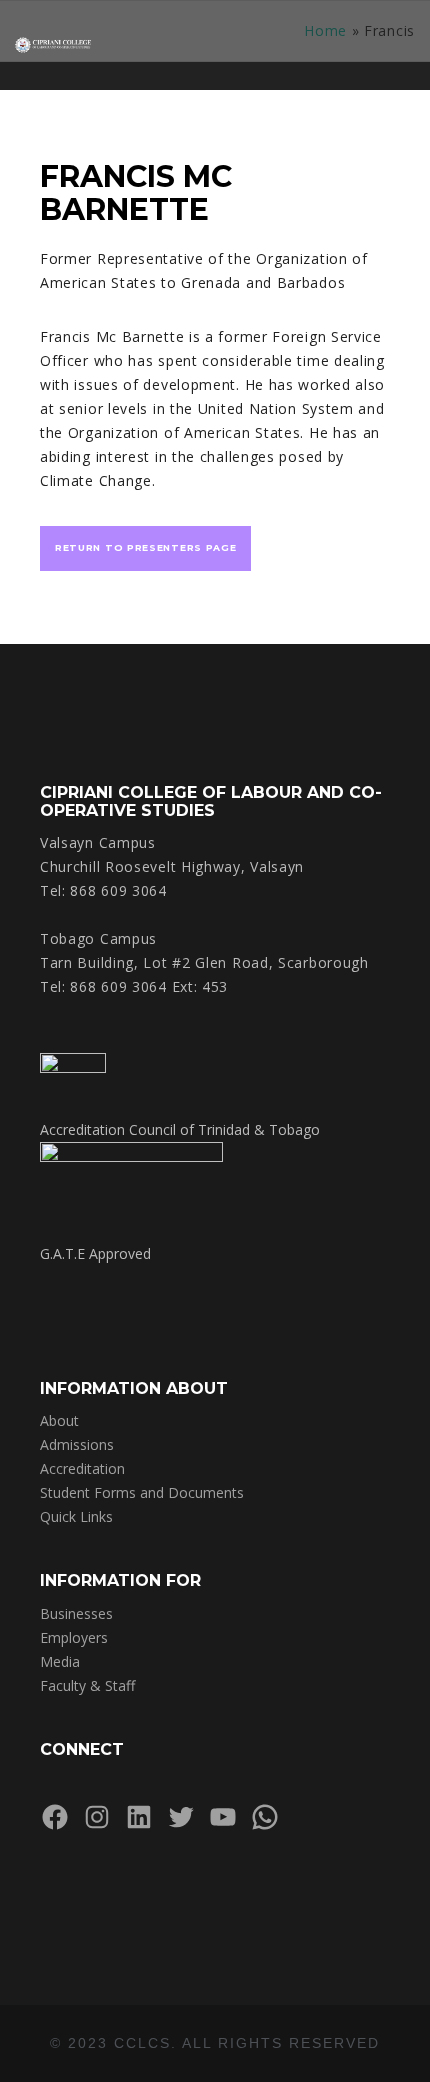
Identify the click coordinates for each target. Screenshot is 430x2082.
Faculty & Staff (87, 1685)
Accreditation (82, 1468)
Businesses (76, 1613)
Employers (74, 1637)
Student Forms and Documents (142, 1492)
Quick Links (76, 1516)
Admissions (77, 1444)
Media (60, 1661)
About (59, 1420)
